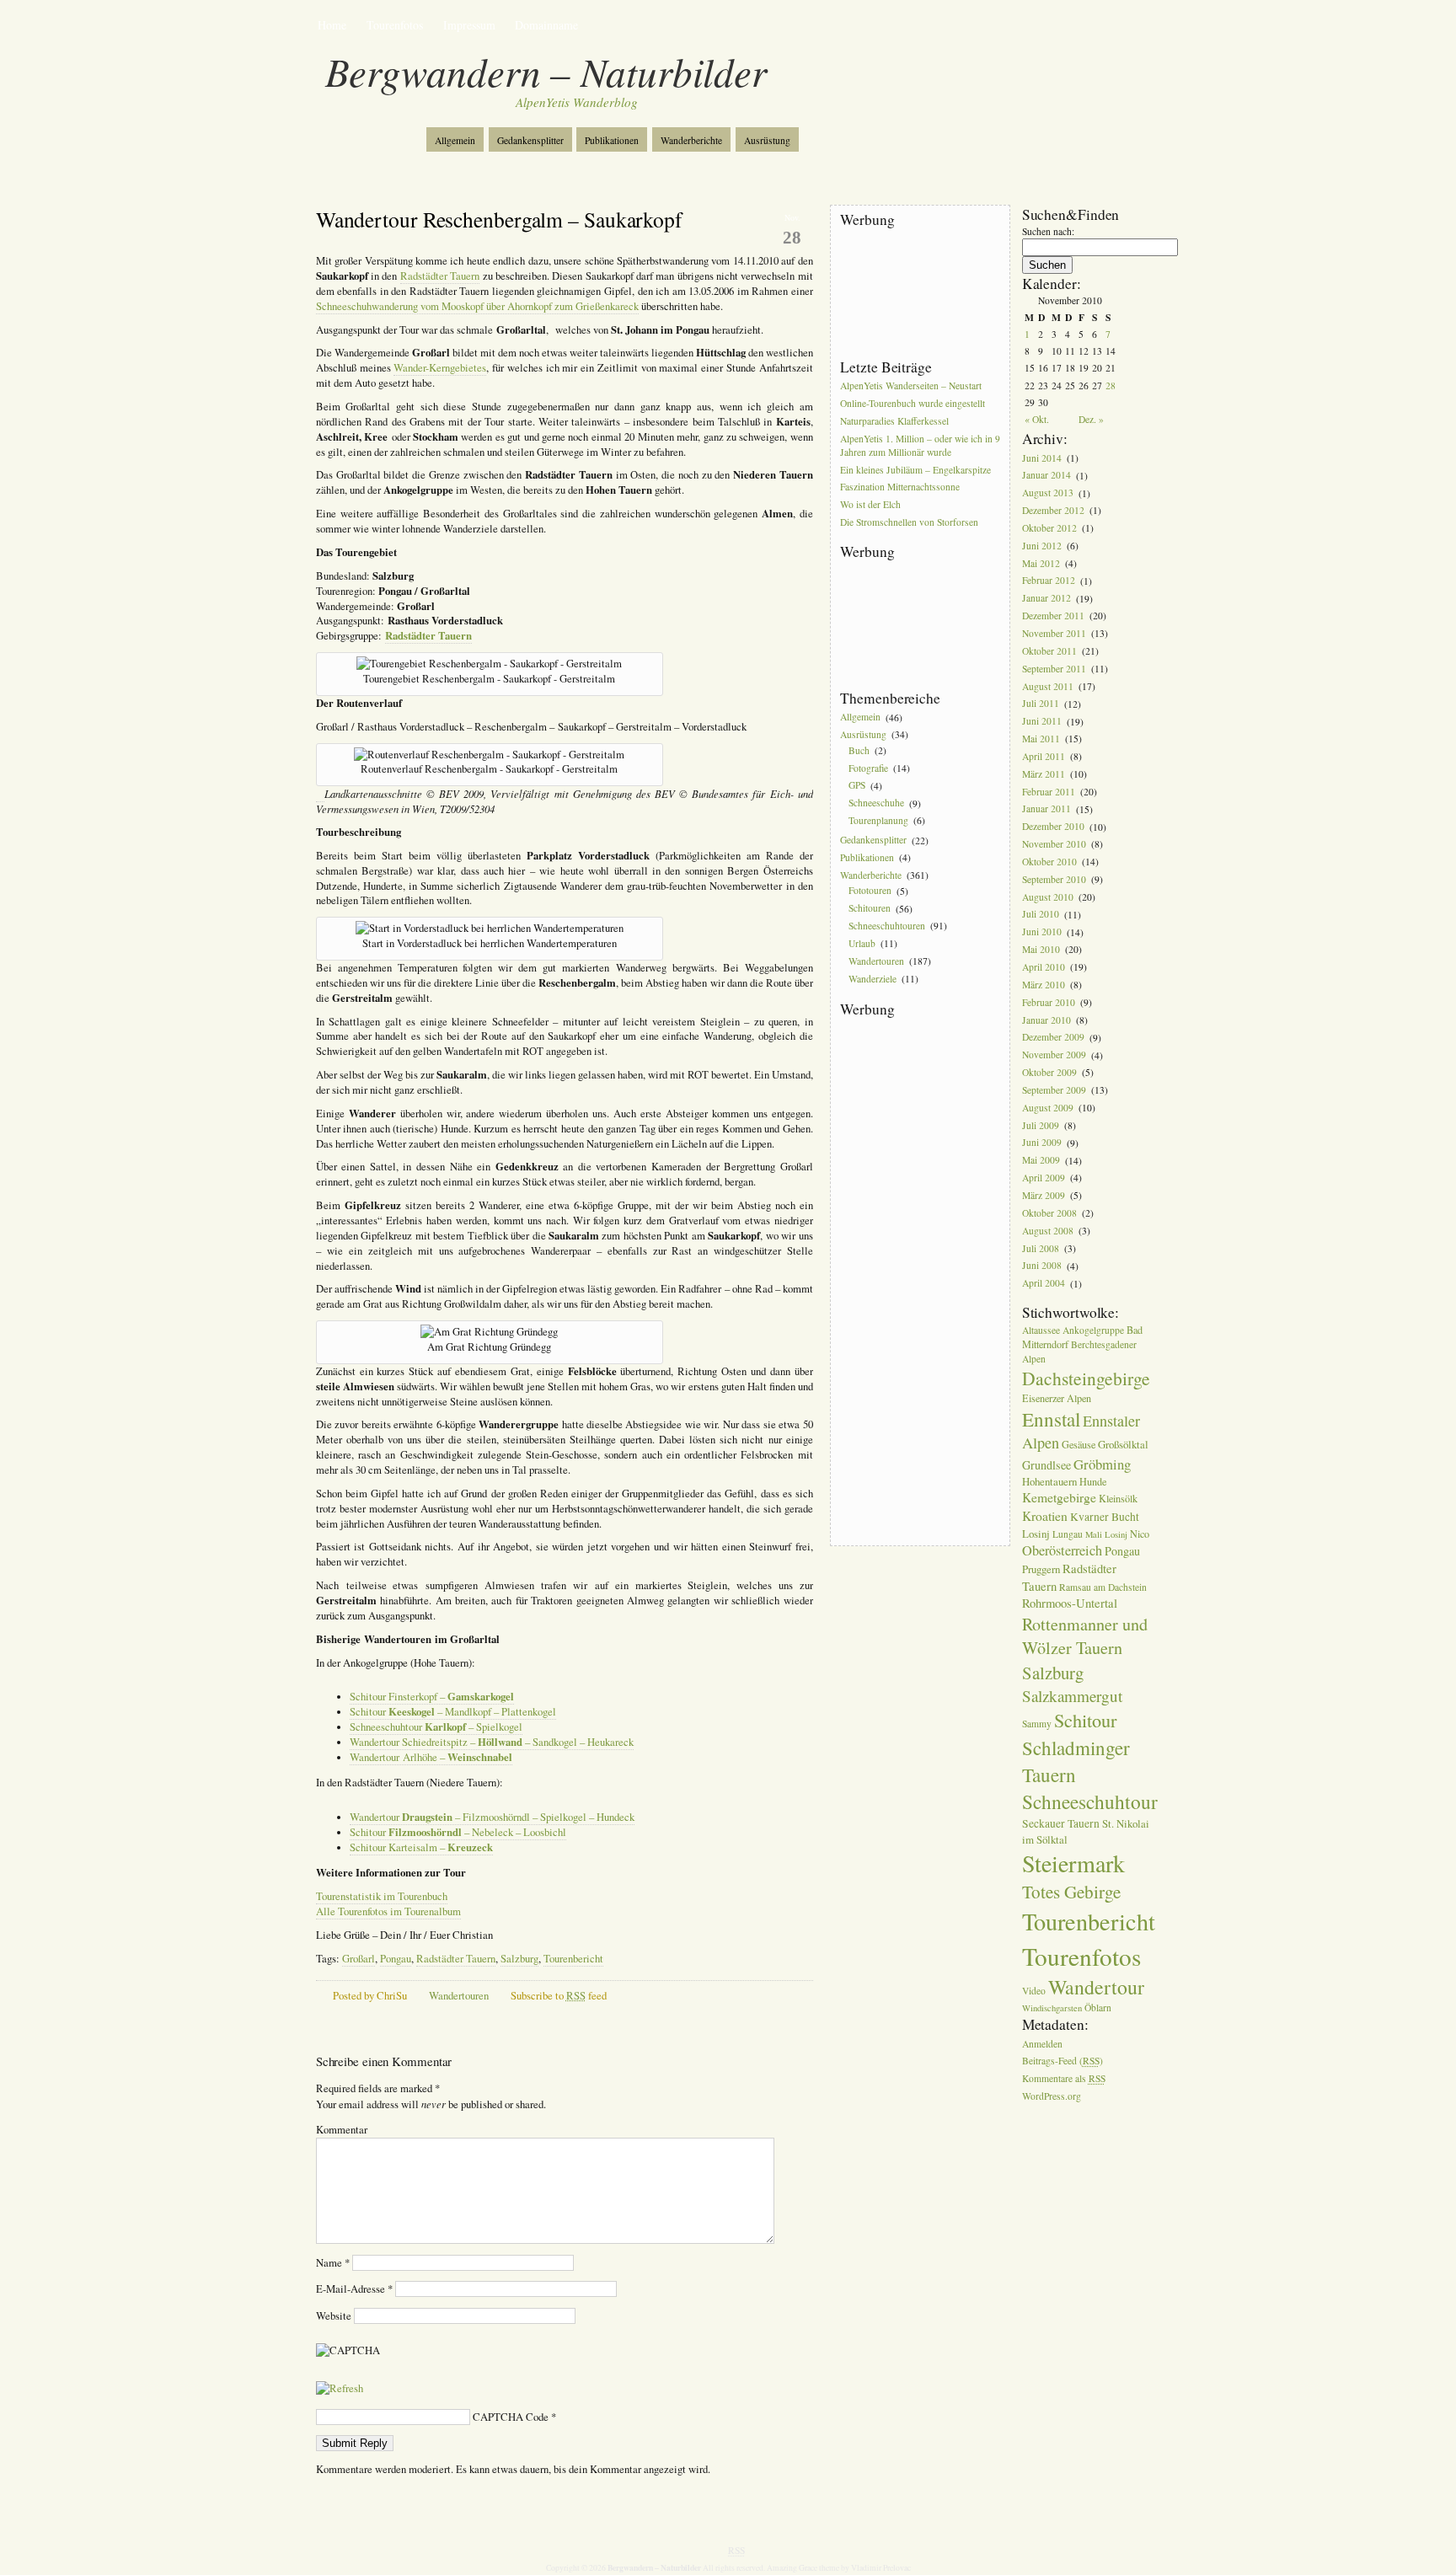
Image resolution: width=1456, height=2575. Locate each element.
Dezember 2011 (1053, 616)
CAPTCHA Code (511, 2417)
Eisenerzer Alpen (1057, 1398)
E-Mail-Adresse (354, 2289)
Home (332, 25)
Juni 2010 (1042, 932)
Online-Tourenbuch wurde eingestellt (913, 403)
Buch (859, 750)
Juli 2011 (1041, 704)
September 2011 (1054, 669)
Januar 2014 (1046, 476)
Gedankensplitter (530, 140)
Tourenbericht (573, 1959)
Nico (1140, 1534)
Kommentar (342, 2130)
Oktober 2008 (1049, 1213)
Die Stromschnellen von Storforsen (909, 522)
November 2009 (1054, 1055)
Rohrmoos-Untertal (1070, 1603)
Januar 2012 (1046, 599)
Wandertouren (459, 1996)
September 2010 (1054, 879)
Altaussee (1041, 1330)
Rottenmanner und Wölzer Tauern (1085, 1636)
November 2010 (1054, 844)
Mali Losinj (1106, 1534)
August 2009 (1048, 1108)
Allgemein (455, 140)
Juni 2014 (1042, 458)
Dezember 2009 (1053, 1038)
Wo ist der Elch (870, 505)
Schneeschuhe (876, 803)
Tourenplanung (878, 820)
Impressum (469, 25)
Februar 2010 (1049, 1002)
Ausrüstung (767, 140)
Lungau (1068, 1534)
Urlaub (862, 943)
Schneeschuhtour (1090, 1801)
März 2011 (1044, 774)
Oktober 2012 (1049, 528)
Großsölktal (1123, 1444)
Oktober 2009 (1049, 1072)
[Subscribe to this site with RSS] (372, 133)
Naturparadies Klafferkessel (894, 421)
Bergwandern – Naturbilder (546, 71)
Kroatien (1045, 1516)
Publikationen (612, 140)
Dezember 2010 (1053, 827)
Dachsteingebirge (1086, 1378)
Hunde (1093, 1481)
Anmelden (1042, 2044)
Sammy (1037, 1724)
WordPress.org (1052, 2096)
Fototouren (870, 891)
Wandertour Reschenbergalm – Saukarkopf (499, 219)
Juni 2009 (1042, 1143)
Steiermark (1073, 1863)
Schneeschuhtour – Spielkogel (436, 1727)
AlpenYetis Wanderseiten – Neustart (911, 385)
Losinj (1036, 1534)
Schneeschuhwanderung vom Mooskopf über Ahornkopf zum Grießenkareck (477, 306)
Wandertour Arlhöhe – (431, 1757)
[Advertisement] (916, 294)
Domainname (546, 25)
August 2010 (1048, 897)
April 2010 (1044, 967)
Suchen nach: (1048, 231)
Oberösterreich (1062, 1550)
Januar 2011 (1046, 809)
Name (333, 2263)
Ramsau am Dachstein (1103, 1587)
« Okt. (1037, 419)
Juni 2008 (1042, 1266)
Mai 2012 (1041, 563)
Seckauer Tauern (1061, 1823)
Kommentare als (1064, 2079)
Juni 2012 (1042, 546)
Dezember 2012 (1053, 510)
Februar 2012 (1049, 581)
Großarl (359, 1959)
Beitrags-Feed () (1063, 2061)
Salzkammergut (1072, 1696)
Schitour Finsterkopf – (432, 1697)
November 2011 (1054, 633)
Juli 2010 (1041, 915)
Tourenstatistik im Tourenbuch (382, 1896)
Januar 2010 (1046, 1020)
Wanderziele (873, 979)
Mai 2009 (1041, 1161)
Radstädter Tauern (440, 276)
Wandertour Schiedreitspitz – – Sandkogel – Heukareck (492, 1742)
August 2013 (1048, 493)
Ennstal (1051, 1419)
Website (334, 2316)
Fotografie (868, 768)
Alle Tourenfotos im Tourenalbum (388, 1911)
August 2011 (1048, 686)
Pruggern (1041, 1569)
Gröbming (1102, 1464)
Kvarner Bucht (1105, 1517)
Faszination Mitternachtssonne (900, 487)
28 (1111, 385)
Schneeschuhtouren (887, 926)
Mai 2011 (1041, 739)
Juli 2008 (1041, 1248)
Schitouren (870, 909)
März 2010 (1044, 985)
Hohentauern (1049, 1481)
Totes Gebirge (1071, 1892)
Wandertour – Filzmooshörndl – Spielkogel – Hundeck (492, 1817)
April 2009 (1044, 1178)
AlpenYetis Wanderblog (577, 102)
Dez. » (1091, 419)
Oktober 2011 (1049, 651)
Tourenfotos (395, 25)
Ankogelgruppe (1093, 1330)
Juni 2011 (1042, 722)
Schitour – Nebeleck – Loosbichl (458, 1832)
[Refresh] (340, 2388)
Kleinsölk (1118, 1498)
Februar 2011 (1049, 792)
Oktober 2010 (1049, 862)
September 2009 (1054, 1090)
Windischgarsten (1052, 2008)
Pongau (396, 1959)
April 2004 (1044, 1284)
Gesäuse (1079, 1444)
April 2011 (1044, 756)
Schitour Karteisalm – (421, 1847)
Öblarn (1098, 2008)
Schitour (1085, 1720)
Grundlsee (1046, 1465)
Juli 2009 (1041, 1125)
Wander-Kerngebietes (440, 368)
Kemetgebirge (1059, 1497)
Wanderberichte (691, 140)
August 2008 (1048, 1231)
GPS (857, 786)
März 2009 (1044, 1195)
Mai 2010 (1041, 949)
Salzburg (519, 1959)
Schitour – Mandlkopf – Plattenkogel (453, 1712)
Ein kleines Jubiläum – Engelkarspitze (915, 470)
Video (1034, 1991)
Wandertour (1096, 1987)
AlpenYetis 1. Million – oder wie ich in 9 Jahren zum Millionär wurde (920, 445)
